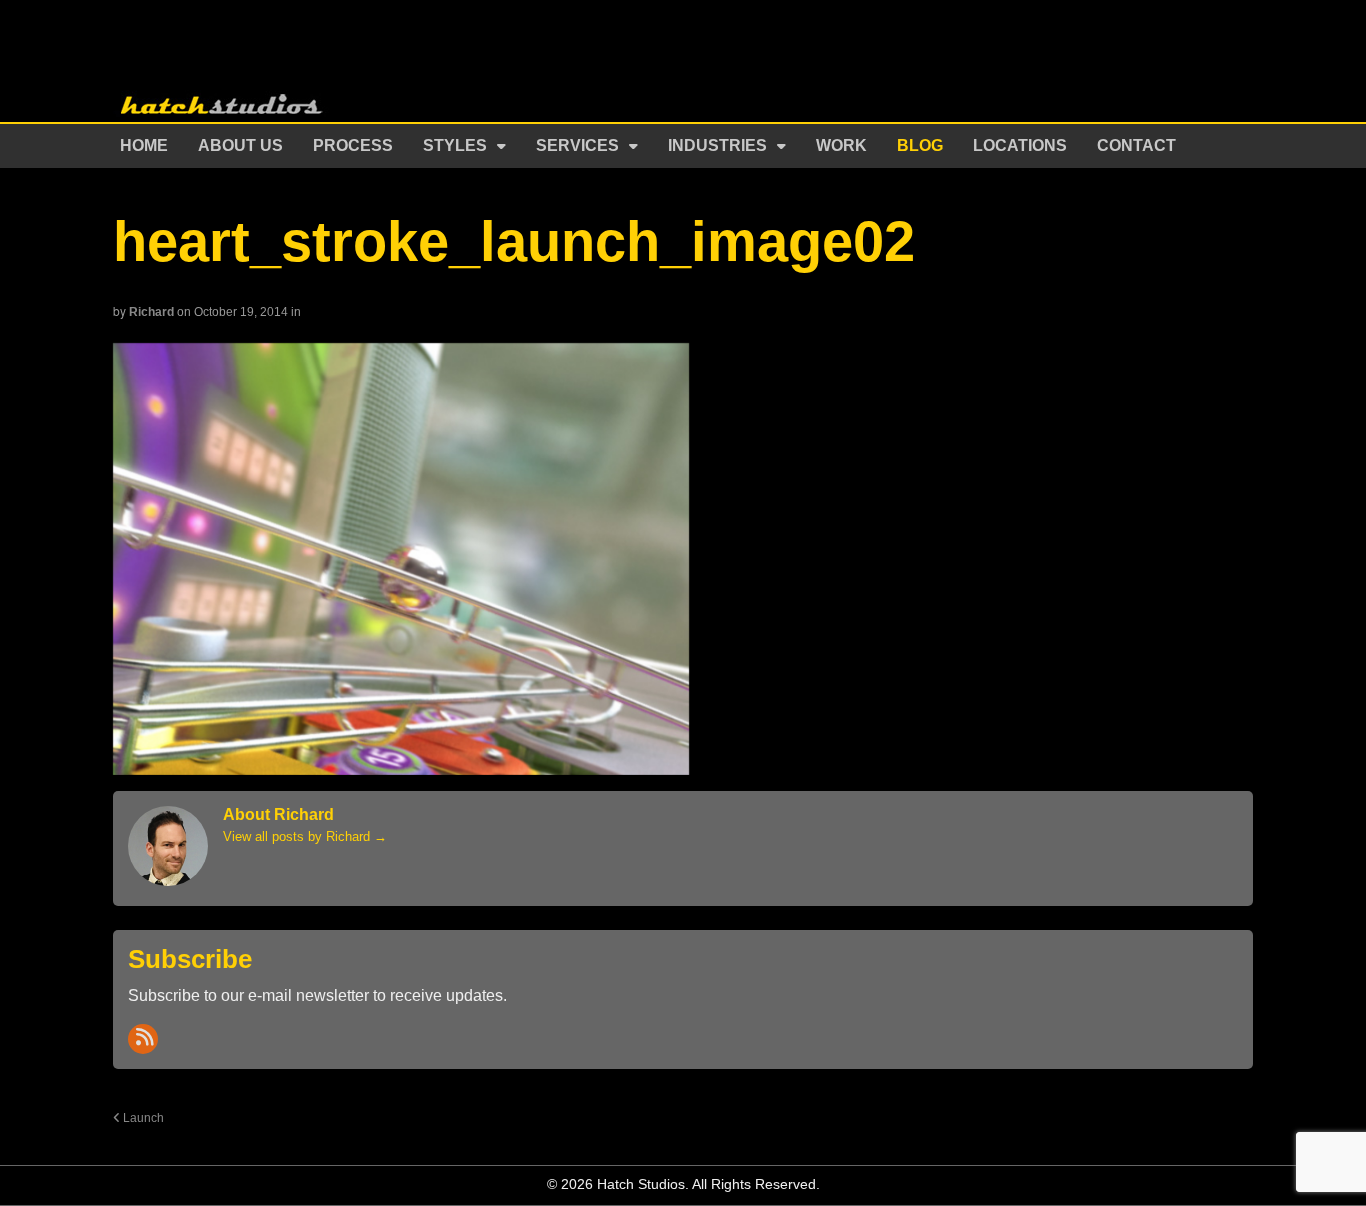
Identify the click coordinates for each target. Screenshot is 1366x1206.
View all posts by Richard (305, 836)
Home (144, 145)
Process (353, 145)
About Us (240, 145)
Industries (717, 145)
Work (841, 145)
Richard (151, 312)
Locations (1020, 145)
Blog (920, 145)
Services (577, 145)
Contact (1136, 145)
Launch (142, 1117)
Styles (455, 145)
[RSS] (143, 1039)
